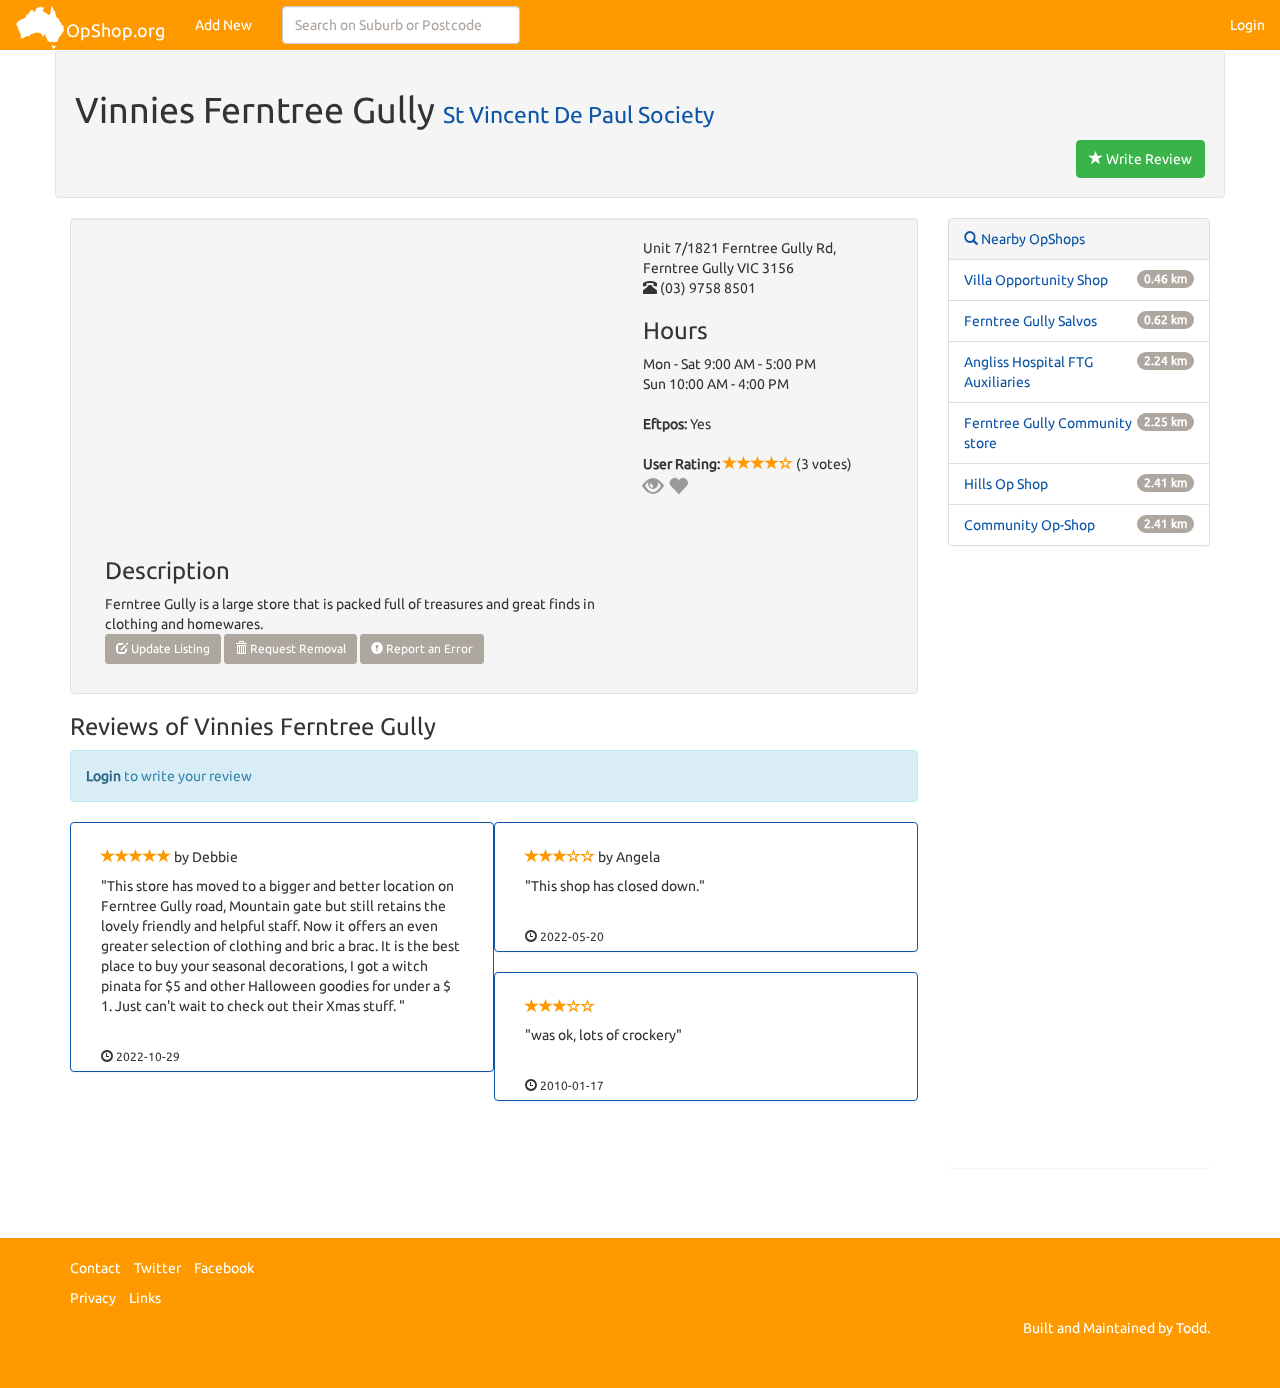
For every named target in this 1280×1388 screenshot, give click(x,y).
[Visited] (653, 486)
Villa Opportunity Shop (1036, 280)
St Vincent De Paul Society (578, 114)
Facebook (224, 1268)
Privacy (93, 1298)
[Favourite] (678, 486)
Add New (223, 25)
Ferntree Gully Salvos (1030, 321)
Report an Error (428, 648)
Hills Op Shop (1006, 484)
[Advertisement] (1079, 867)
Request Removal (296, 648)
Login (1247, 25)
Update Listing (169, 648)
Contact (95, 1268)
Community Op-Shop (1029, 525)
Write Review (1147, 159)
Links (145, 1298)
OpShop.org (115, 30)
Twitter (157, 1268)
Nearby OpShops (1031, 239)
